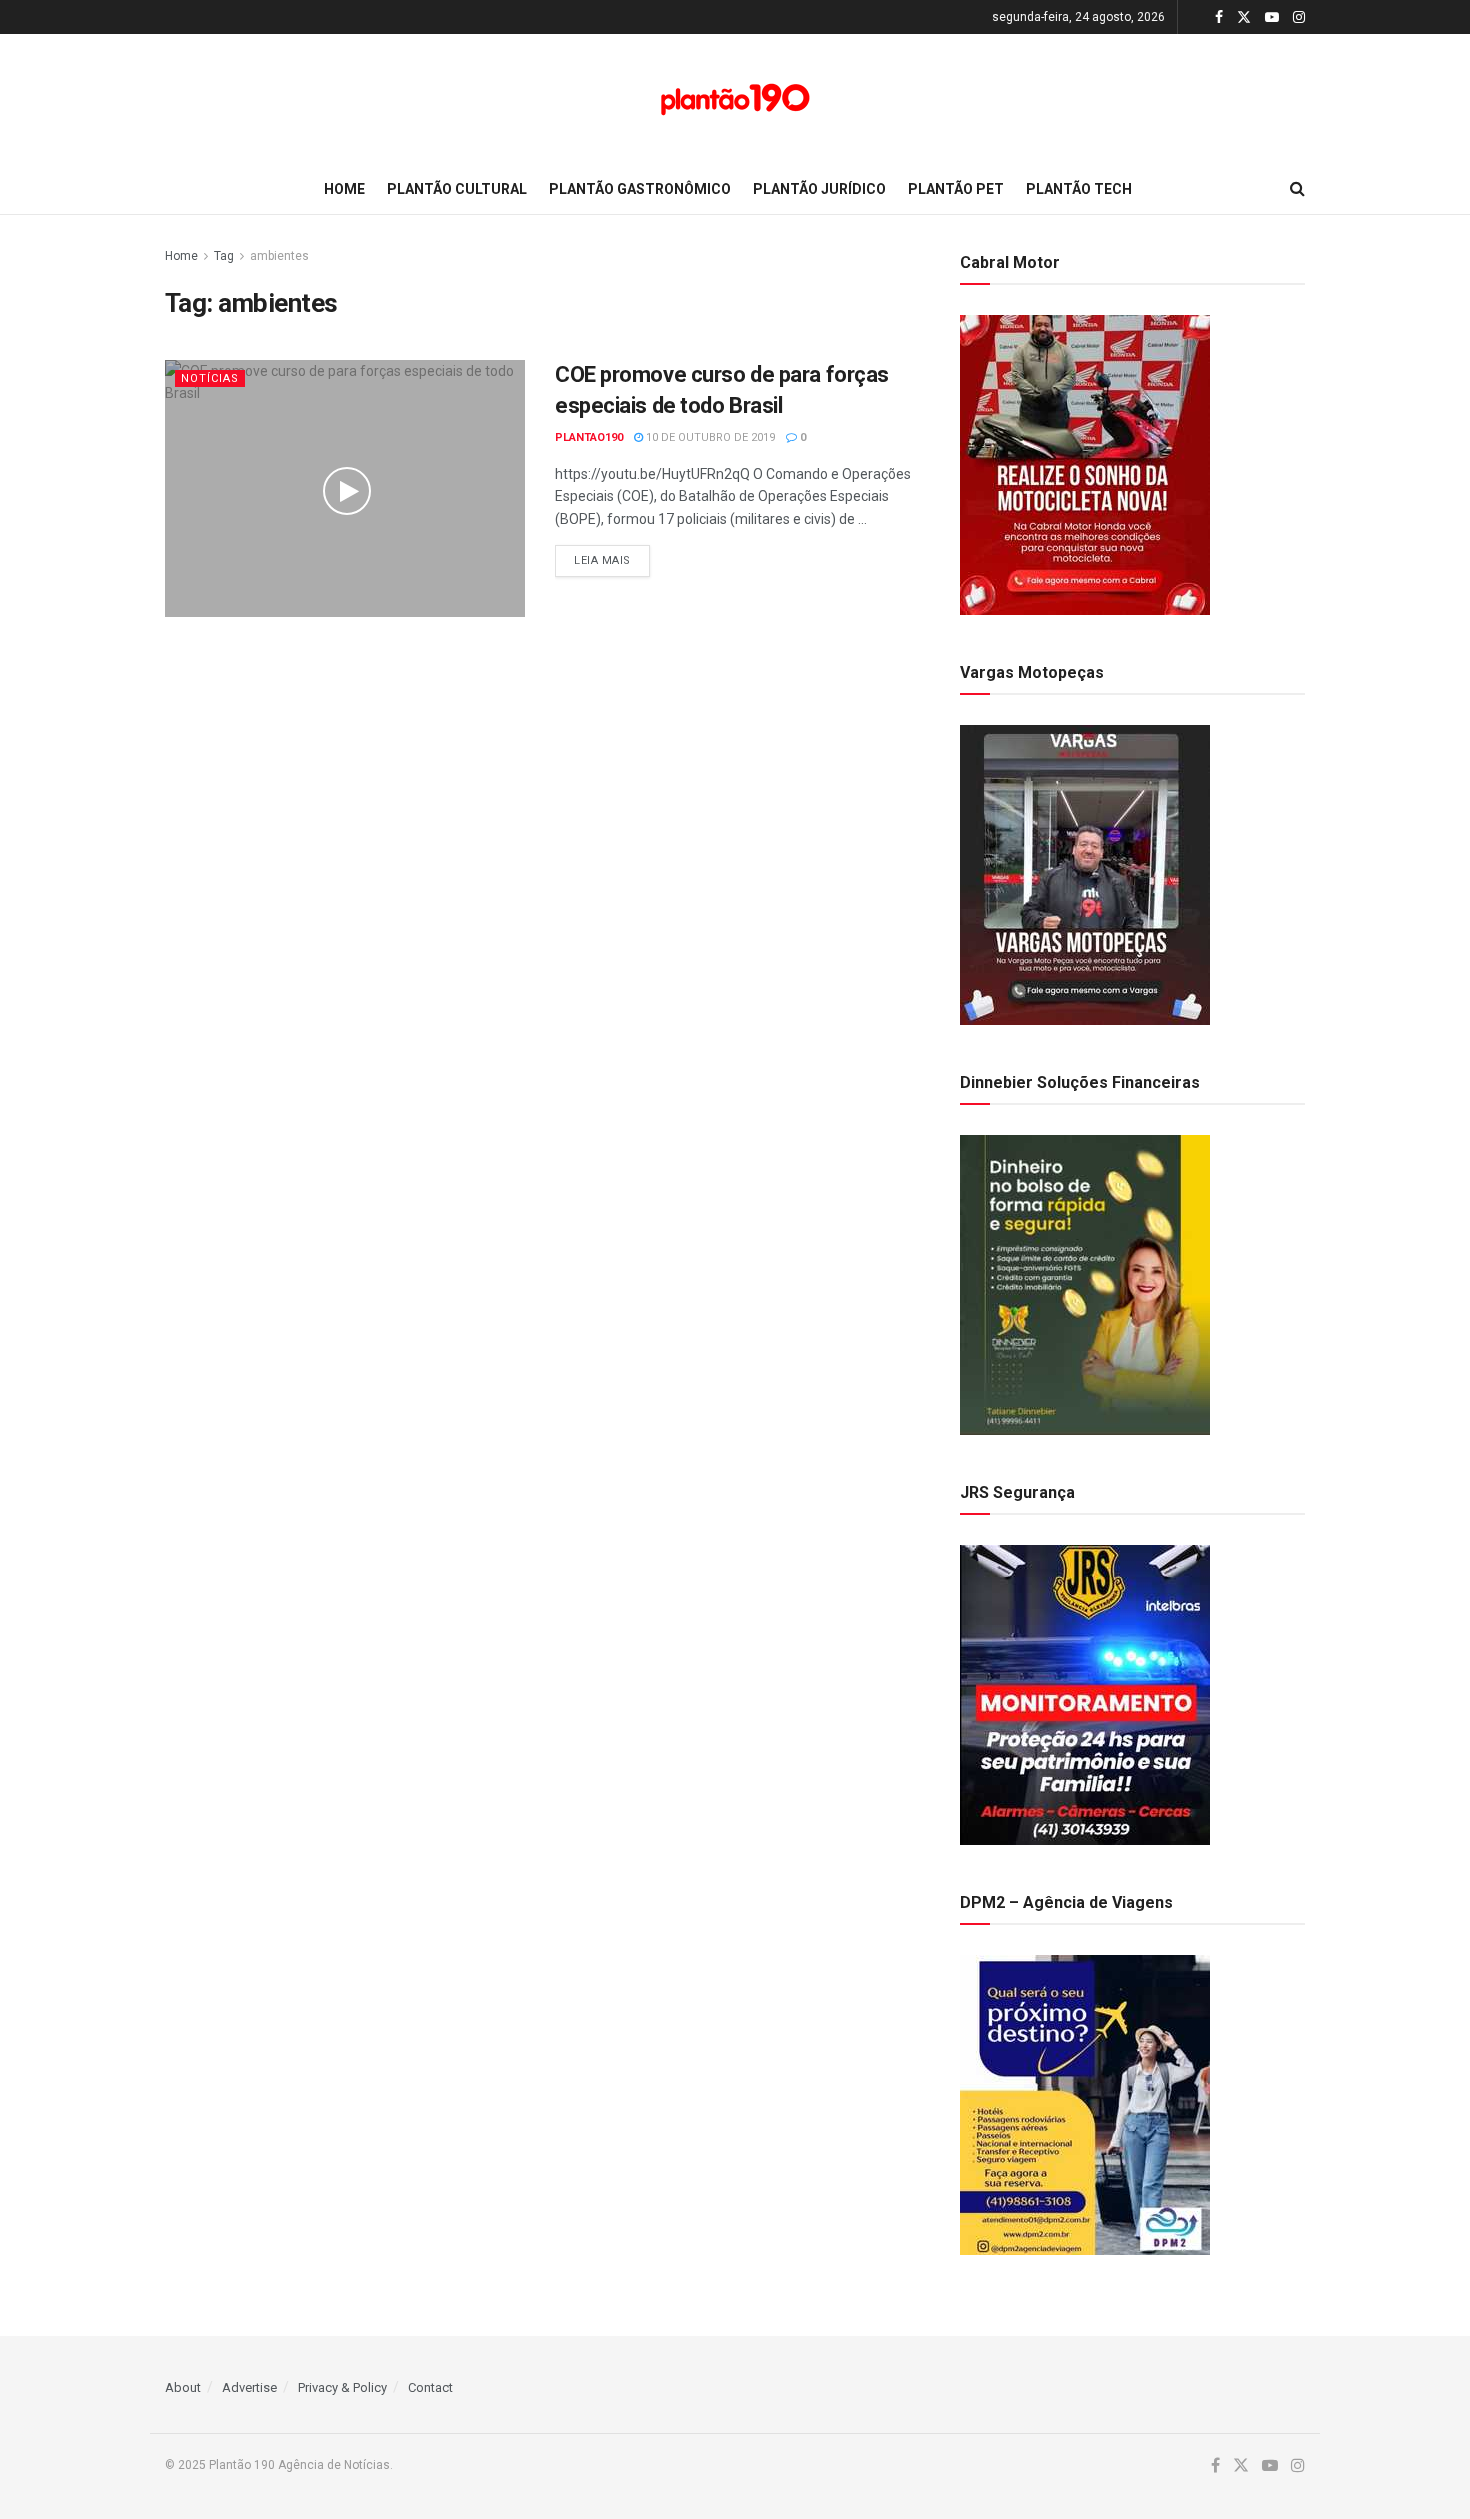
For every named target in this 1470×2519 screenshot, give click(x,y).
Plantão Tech (1079, 189)
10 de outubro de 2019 (709, 437)
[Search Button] (1297, 189)
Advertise (249, 2387)
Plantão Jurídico (819, 189)
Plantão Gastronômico (640, 189)
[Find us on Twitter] (1244, 17)
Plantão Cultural (457, 189)
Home (344, 189)
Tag (224, 256)
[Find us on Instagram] (1299, 17)
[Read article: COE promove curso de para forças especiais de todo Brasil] (345, 488)
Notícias (210, 378)
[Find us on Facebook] (1219, 17)
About (183, 2387)
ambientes (279, 256)
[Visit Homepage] (735, 99)
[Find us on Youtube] (1272, 17)
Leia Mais (612, 560)
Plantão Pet (956, 189)
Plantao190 (589, 437)
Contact (430, 2387)
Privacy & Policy (342, 2387)
